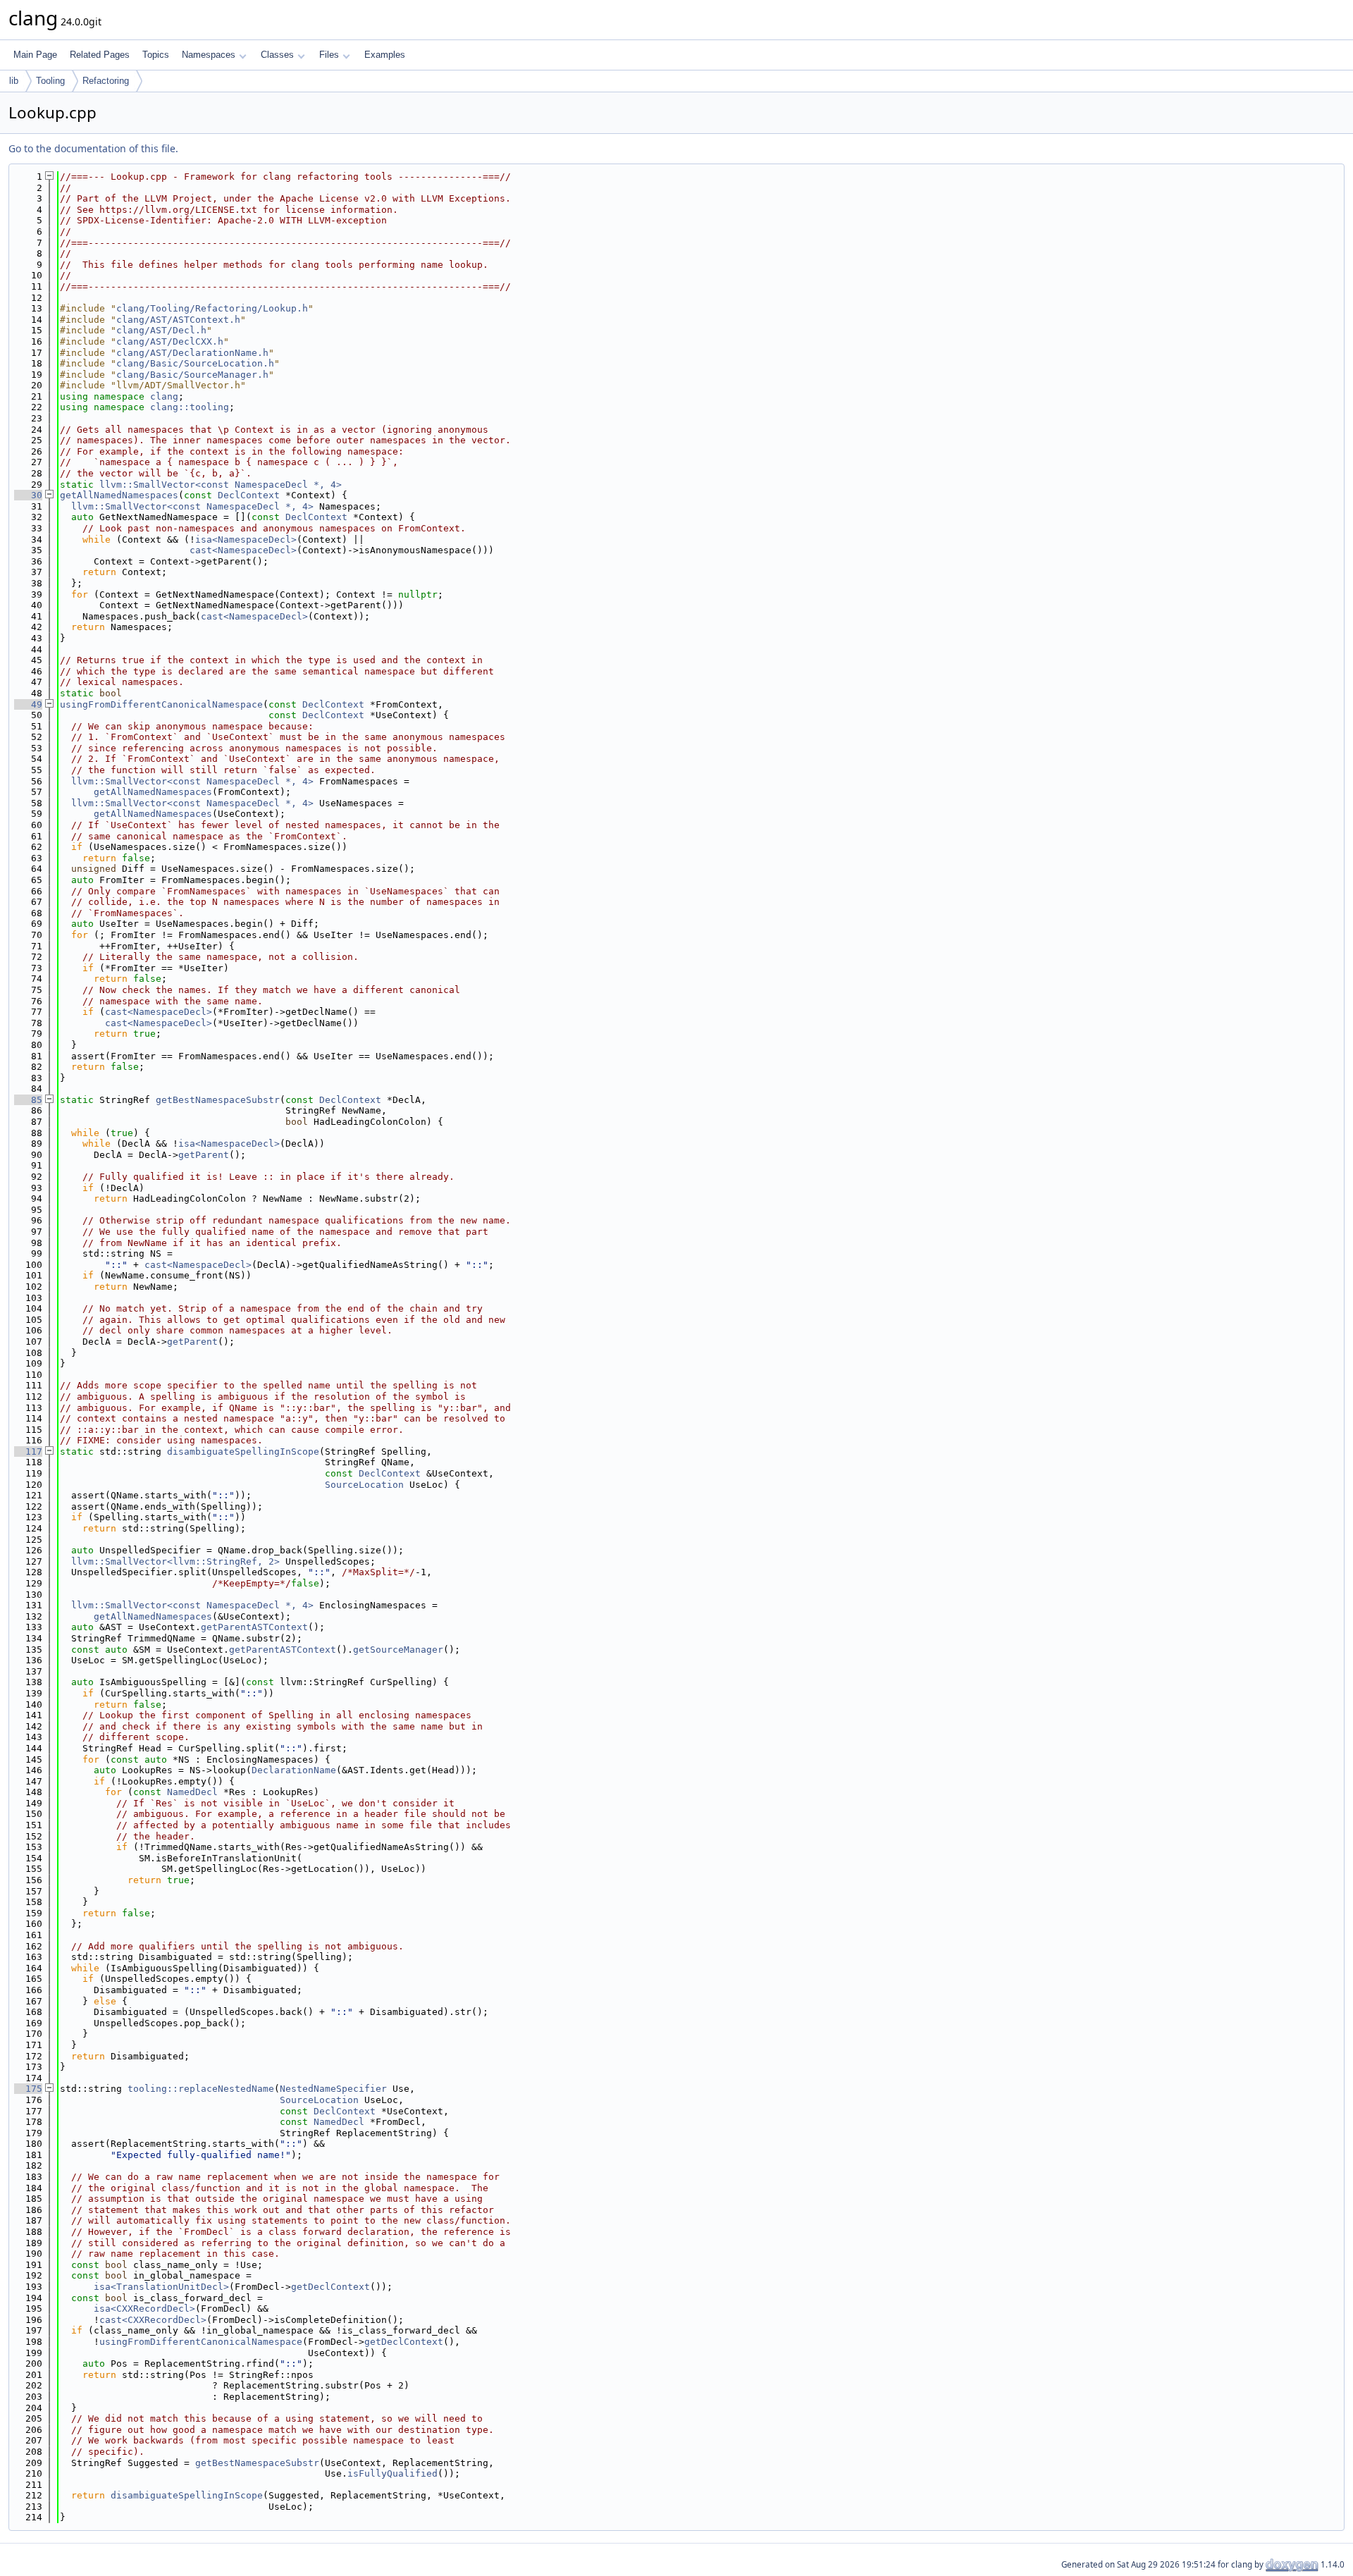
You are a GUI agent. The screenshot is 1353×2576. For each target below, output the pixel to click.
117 (28, 1452)
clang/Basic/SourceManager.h (192, 375)
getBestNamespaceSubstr (218, 1100)
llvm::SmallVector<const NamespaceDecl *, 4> (221, 485)
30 (28, 495)
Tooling (50, 81)
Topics (156, 55)
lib (14, 81)
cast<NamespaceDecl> (243, 550)
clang (164, 396)
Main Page (35, 55)
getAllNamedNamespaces (119, 495)
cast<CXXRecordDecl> (153, 2320)
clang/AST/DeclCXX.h (170, 341)
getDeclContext (330, 2287)
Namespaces (209, 55)
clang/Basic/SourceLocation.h (195, 363)
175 (28, 2089)
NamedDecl (192, 1792)
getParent (204, 1155)
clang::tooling (190, 407)
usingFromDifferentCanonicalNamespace (161, 704)
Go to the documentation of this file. (93, 148)
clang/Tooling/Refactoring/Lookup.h (212, 308)
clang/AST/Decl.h (161, 330)
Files (329, 55)
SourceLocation (364, 1485)
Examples (385, 55)
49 (28, 704)
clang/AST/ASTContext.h (178, 320)
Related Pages (100, 55)
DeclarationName (294, 1770)
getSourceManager (398, 1650)
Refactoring (106, 81)
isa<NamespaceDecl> (246, 540)
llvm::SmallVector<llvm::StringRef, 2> (175, 1561)
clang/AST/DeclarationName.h (192, 353)
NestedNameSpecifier (333, 2089)
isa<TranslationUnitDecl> (161, 2287)
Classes (277, 55)
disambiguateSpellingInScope (243, 1452)
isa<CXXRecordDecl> (144, 2309)
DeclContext (249, 495)
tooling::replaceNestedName (201, 2089)
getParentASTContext (254, 1627)
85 (28, 1100)
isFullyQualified (393, 2473)
